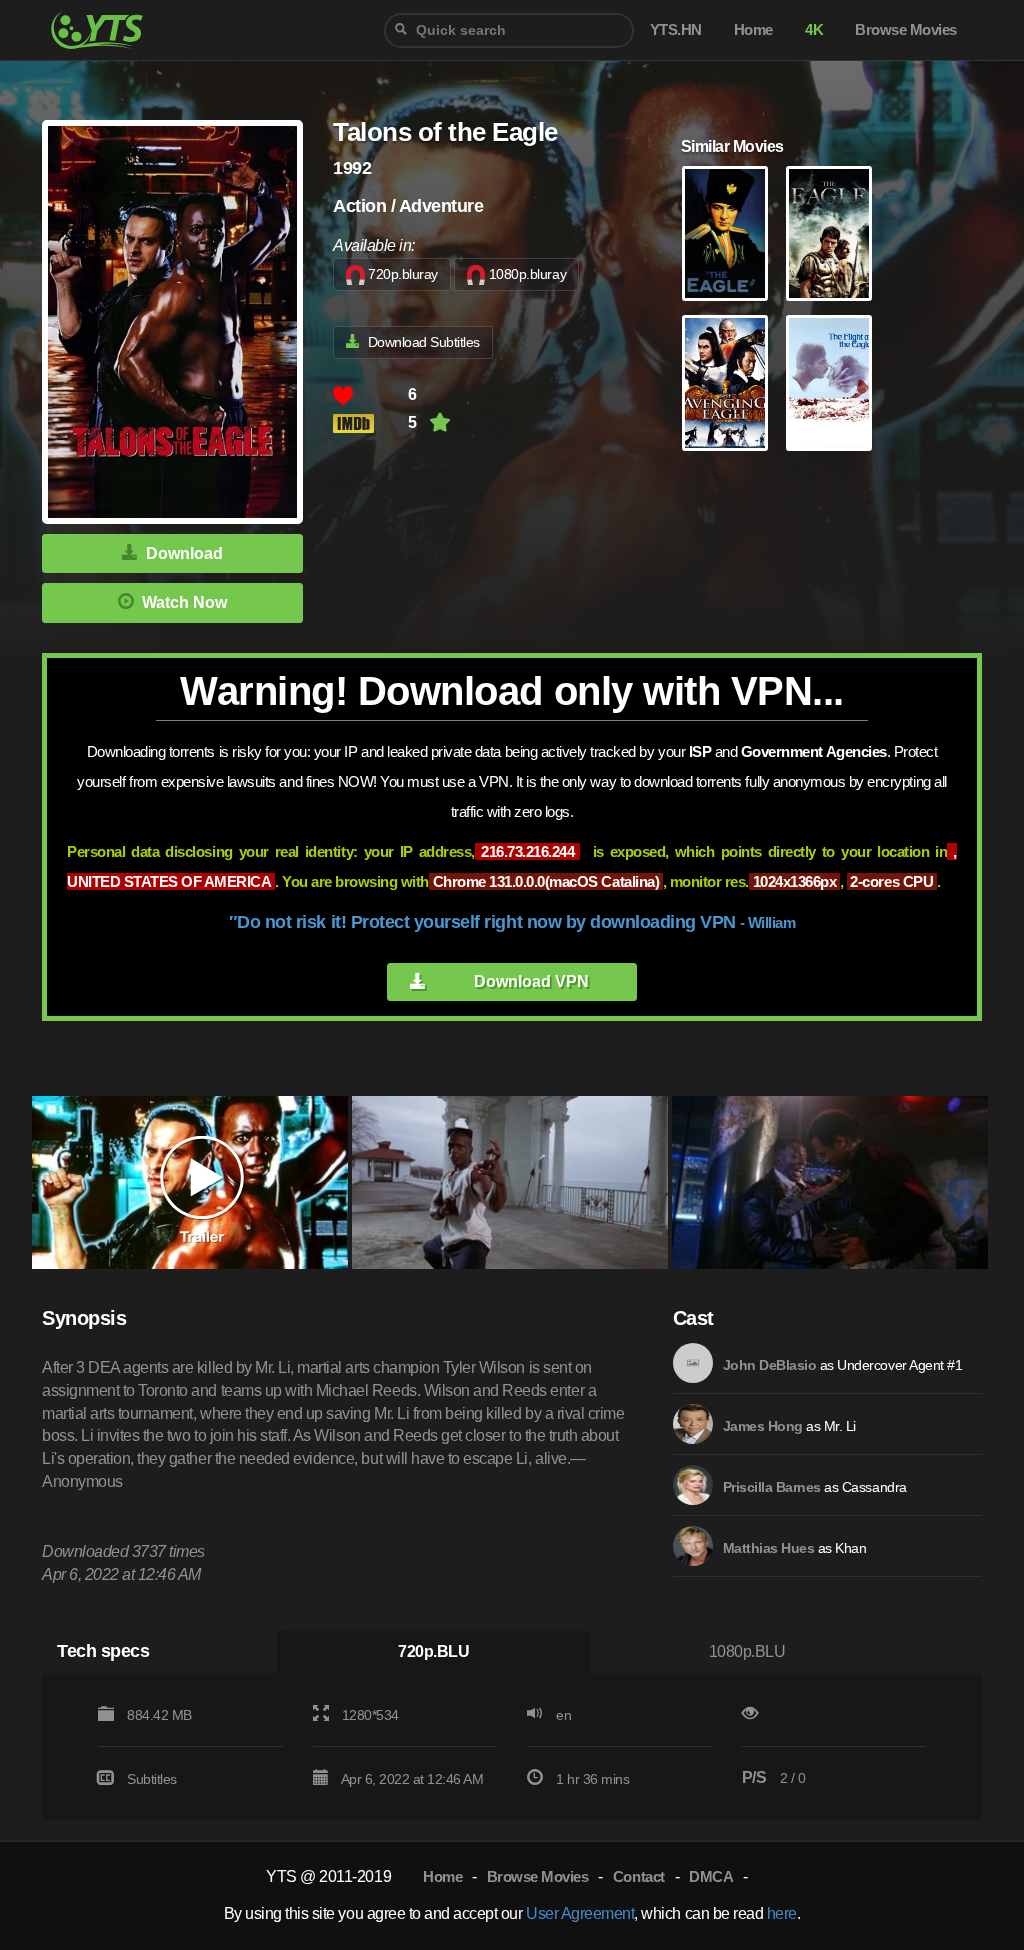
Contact (639, 1876)
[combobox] (509, 30)
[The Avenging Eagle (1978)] (725, 383)
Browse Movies (538, 1876)
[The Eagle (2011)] (829, 234)
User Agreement (580, 1913)
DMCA (711, 1876)
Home (442, 1876)
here (782, 1913)
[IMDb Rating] (370, 423)
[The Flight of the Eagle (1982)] (829, 383)
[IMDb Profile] (693, 1363)
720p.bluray (403, 274)
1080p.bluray (527, 274)
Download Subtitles (424, 342)
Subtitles (152, 1779)
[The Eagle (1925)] (725, 234)
